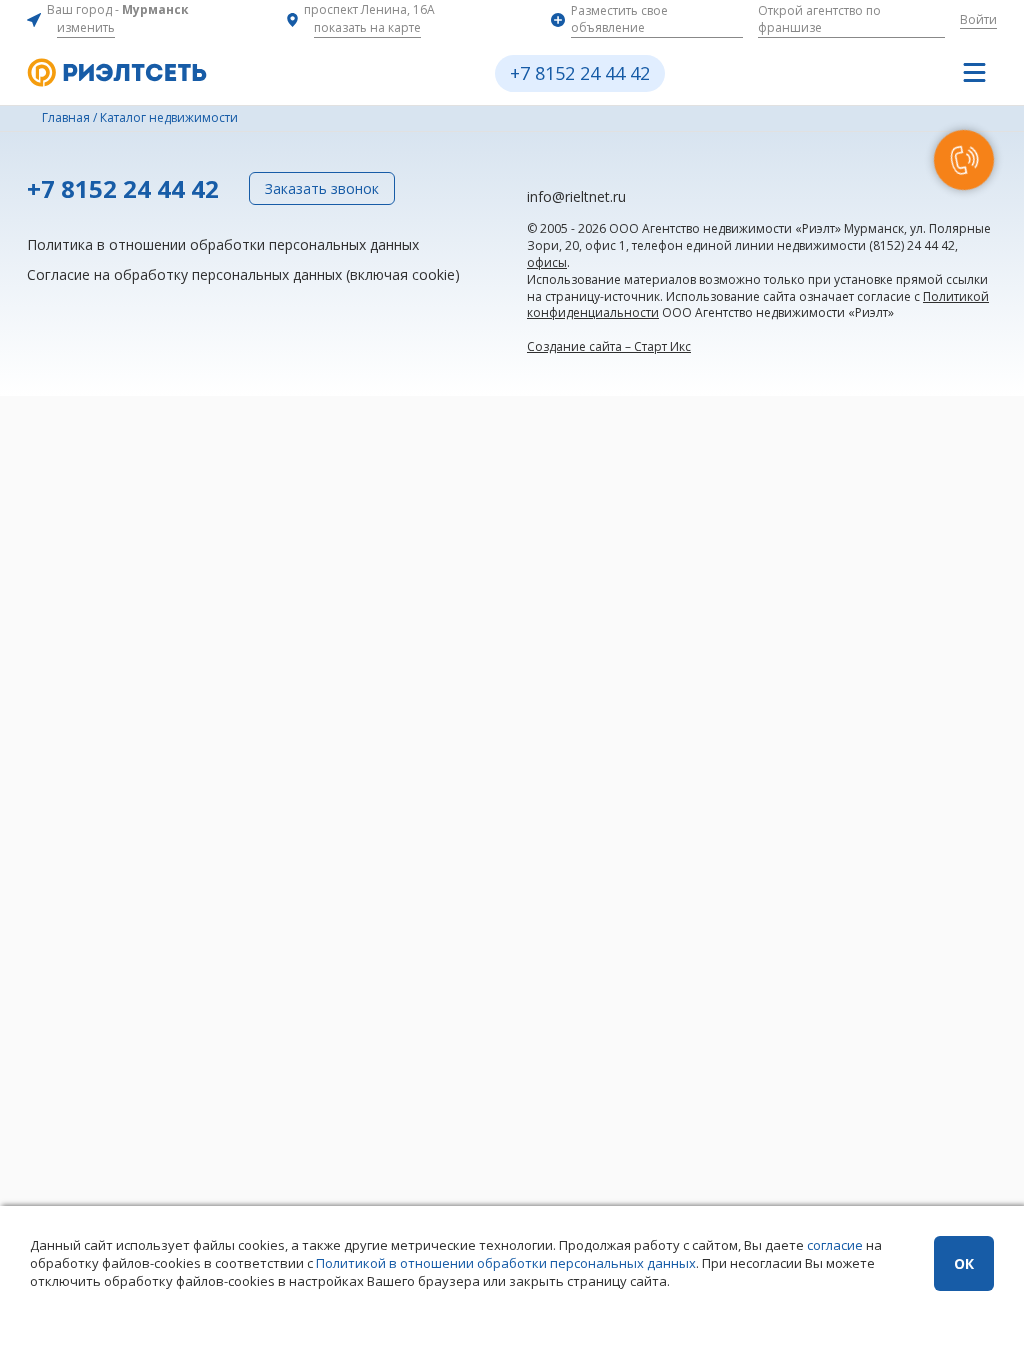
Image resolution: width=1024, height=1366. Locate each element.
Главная (66, 117)
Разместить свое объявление (619, 19)
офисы (547, 262)
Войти (978, 19)
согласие (835, 1245)
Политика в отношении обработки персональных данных (223, 244)
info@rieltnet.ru (576, 196)
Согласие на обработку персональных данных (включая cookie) (243, 274)
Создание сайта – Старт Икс (609, 346)
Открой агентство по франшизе (819, 19)
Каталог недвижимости (169, 117)
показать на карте (367, 27)
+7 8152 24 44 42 (580, 73)
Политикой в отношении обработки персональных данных (506, 1263)
